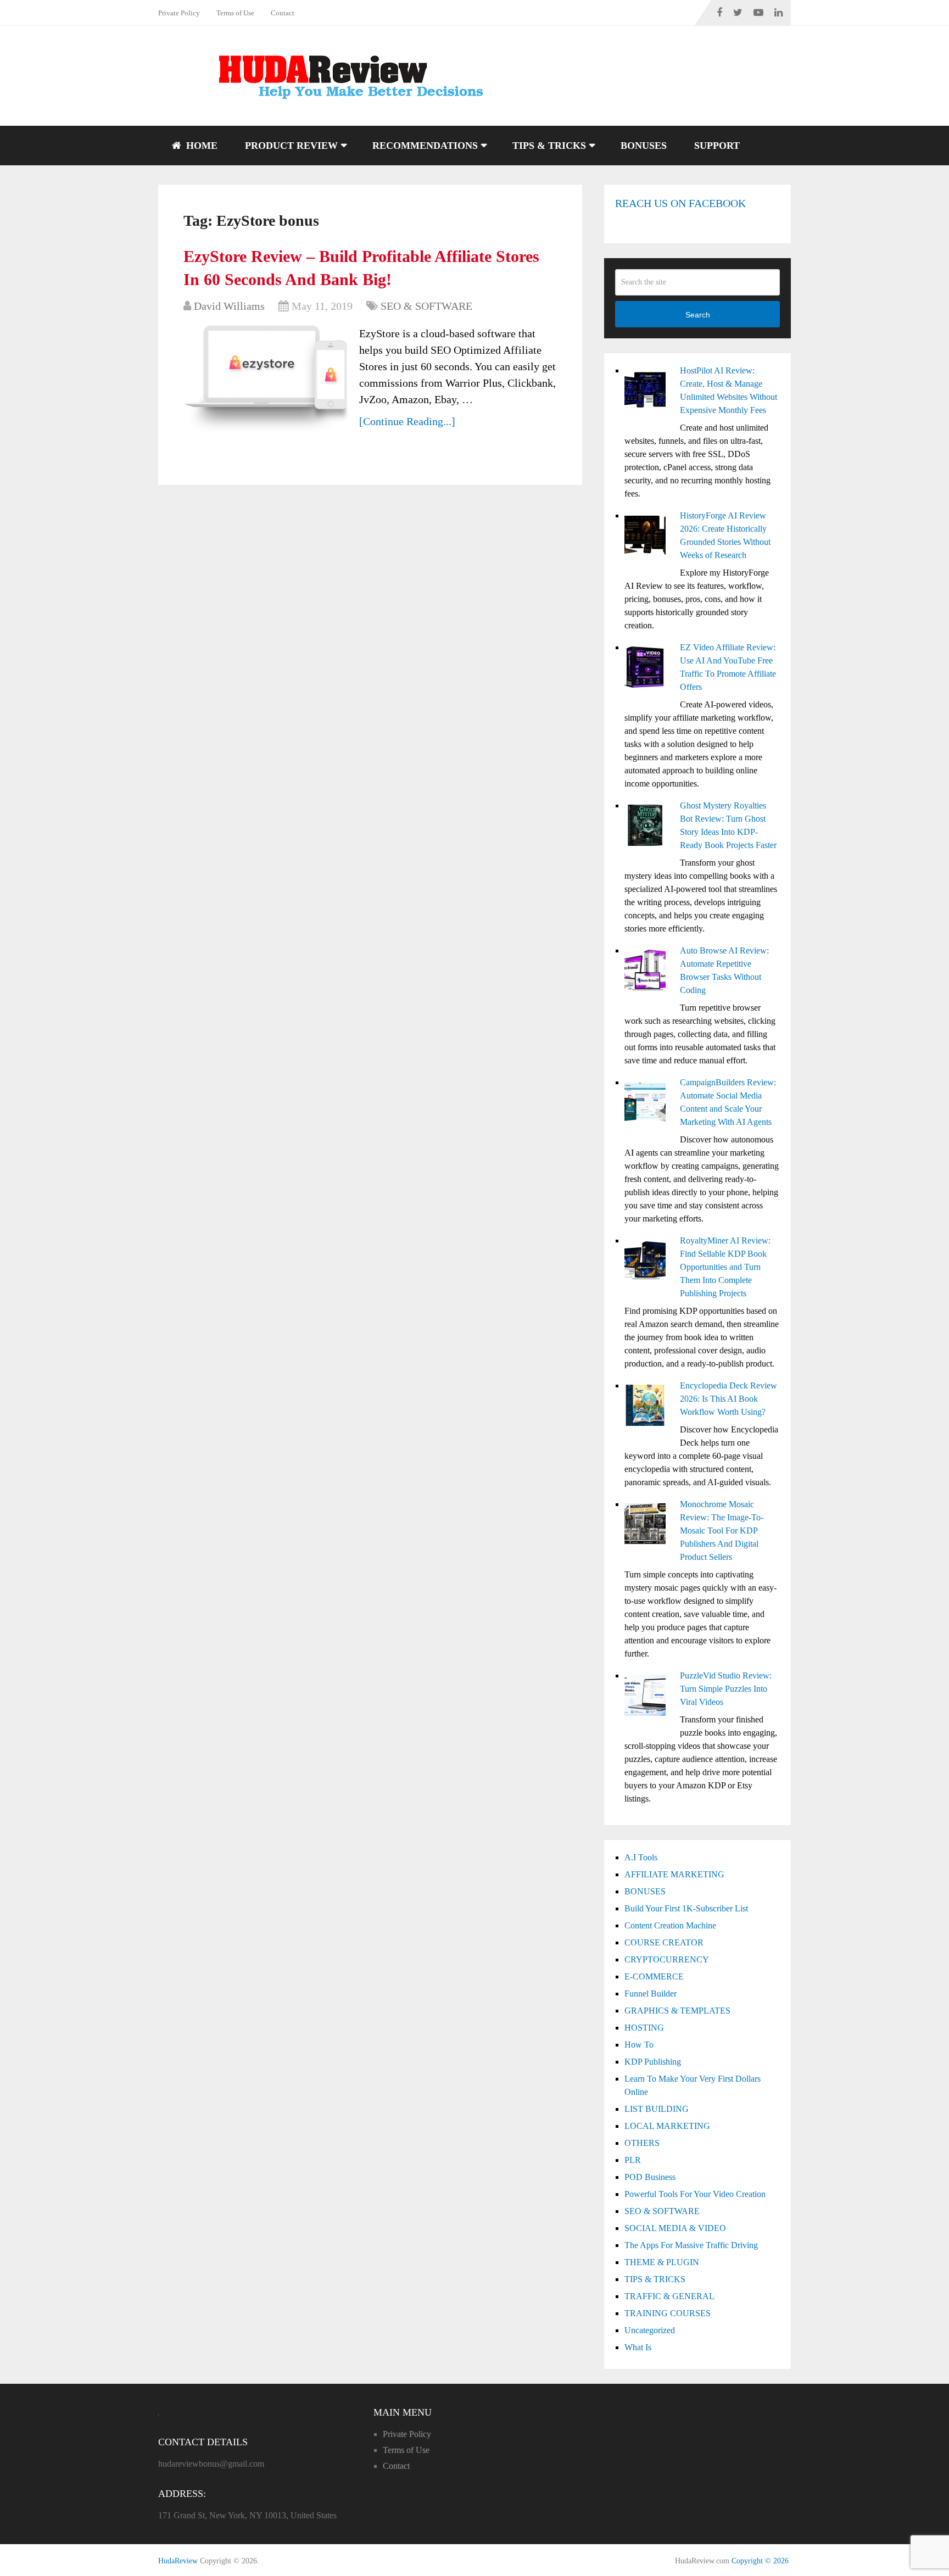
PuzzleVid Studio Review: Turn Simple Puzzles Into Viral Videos (726, 1689)
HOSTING (644, 2028)
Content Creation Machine (670, 1925)
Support (717, 146)
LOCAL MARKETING (667, 2126)
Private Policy (179, 13)
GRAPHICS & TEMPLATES (677, 2011)
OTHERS (642, 2143)
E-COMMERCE (654, 1976)
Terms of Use (235, 13)
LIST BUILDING (657, 2109)
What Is (638, 2347)
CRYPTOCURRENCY (667, 1959)
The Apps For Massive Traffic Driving (691, 2245)
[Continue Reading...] (407, 421)
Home (200, 146)
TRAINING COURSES (668, 2313)
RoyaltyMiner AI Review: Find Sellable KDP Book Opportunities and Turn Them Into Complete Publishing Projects (725, 1267)
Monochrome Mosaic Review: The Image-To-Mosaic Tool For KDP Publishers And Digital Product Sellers (722, 1530)
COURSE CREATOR (664, 1942)
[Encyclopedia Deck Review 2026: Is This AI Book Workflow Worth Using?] (648, 1407)
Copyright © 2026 (760, 2561)
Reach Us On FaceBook (680, 203)
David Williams (229, 306)
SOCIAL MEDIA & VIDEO (675, 2228)
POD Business (650, 2177)
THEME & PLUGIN (662, 2262)
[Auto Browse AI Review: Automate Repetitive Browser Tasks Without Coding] (648, 972)
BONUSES (644, 146)
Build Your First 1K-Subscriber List (686, 1908)
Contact (283, 13)
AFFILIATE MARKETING (674, 1874)
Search (698, 315)
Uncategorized (650, 2330)
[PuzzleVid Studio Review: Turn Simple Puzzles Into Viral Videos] (648, 1697)
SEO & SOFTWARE (426, 306)
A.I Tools (641, 1857)
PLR (633, 2160)
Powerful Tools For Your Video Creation (695, 2194)
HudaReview (178, 2561)
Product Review (291, 146)
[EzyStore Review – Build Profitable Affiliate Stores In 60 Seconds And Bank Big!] (266, 380)
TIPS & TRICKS (549, 146)
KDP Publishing (653, 2062)
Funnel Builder (651, 1994)
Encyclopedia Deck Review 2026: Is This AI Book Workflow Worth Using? (729, 1399)
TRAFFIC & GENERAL (669, 2296)
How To (639, 2045)
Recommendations (425, 146)
